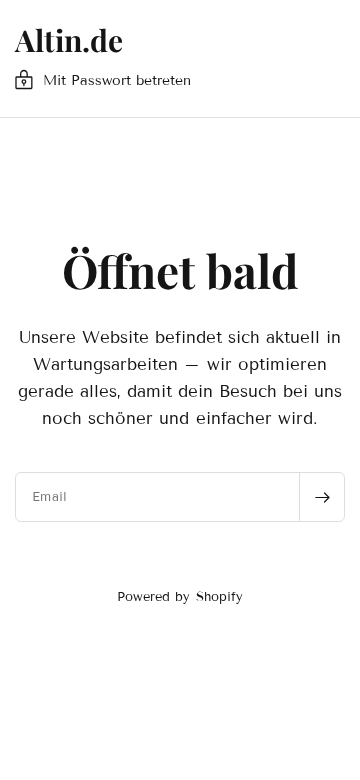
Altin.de (69, 40)
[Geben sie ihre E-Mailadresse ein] (322, 497)
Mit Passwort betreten (117, 80)
